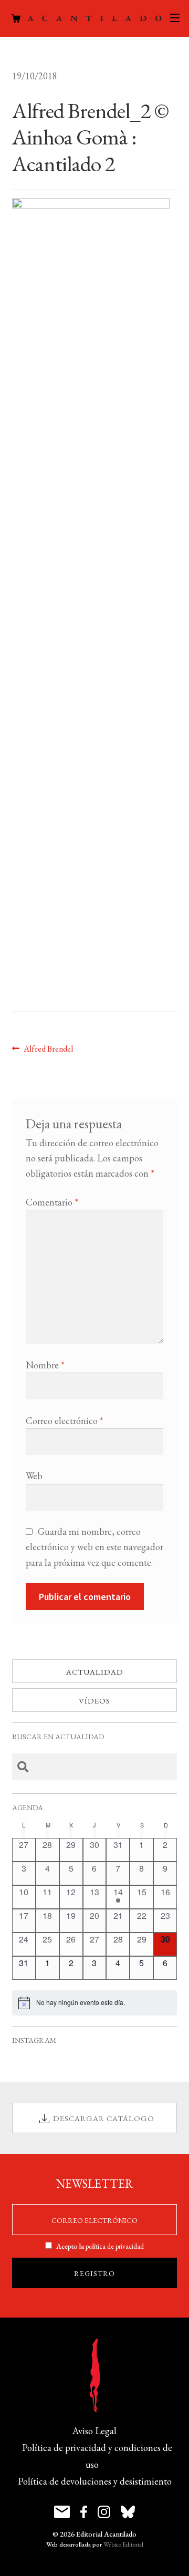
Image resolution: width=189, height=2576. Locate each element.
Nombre (45, 1365)
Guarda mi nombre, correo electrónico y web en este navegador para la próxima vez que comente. (94, 1547)
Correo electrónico (65, 1421)
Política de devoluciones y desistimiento (95, 2481)
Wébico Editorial (123, 2544)
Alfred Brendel (48, 1048)
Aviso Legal (94, 2431)
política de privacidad (115, 2246)
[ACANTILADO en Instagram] (104, 2512)
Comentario (52, 1202)
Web (34, 1476)
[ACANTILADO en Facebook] (84, 2512)
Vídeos (94, 1701)
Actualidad (95, 1672)
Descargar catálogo (104, 2118)
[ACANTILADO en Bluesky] (128, 2512)
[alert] (95, 2003)
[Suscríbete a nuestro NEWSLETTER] (62, 2512)
